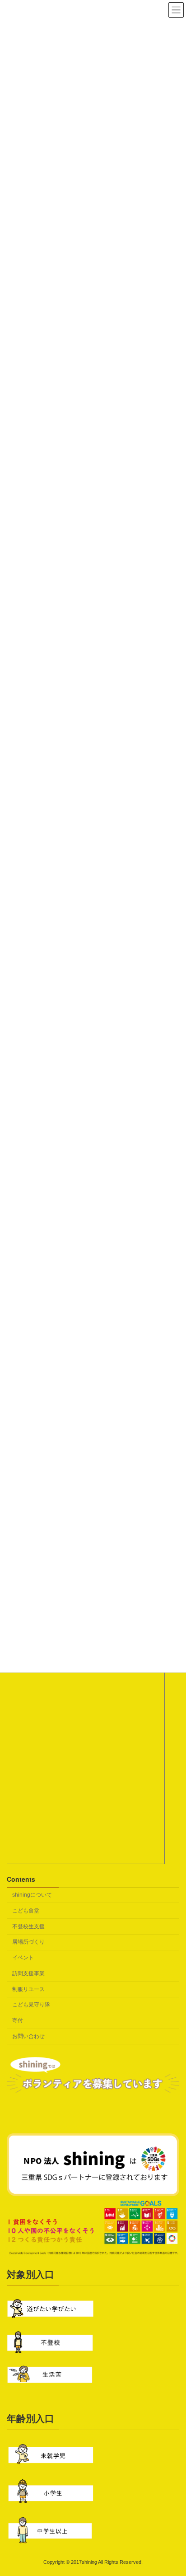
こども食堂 (26, 1911)
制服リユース (28, 1989)
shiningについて (32, 1895)
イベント (23, 1958)
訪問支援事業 (28, 1973)
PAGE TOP (173, 2489)
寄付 (18, 2020)
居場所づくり (28, 1942)
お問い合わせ (28, 2036)
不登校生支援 (28, 1926)
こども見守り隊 (31, 2005)
